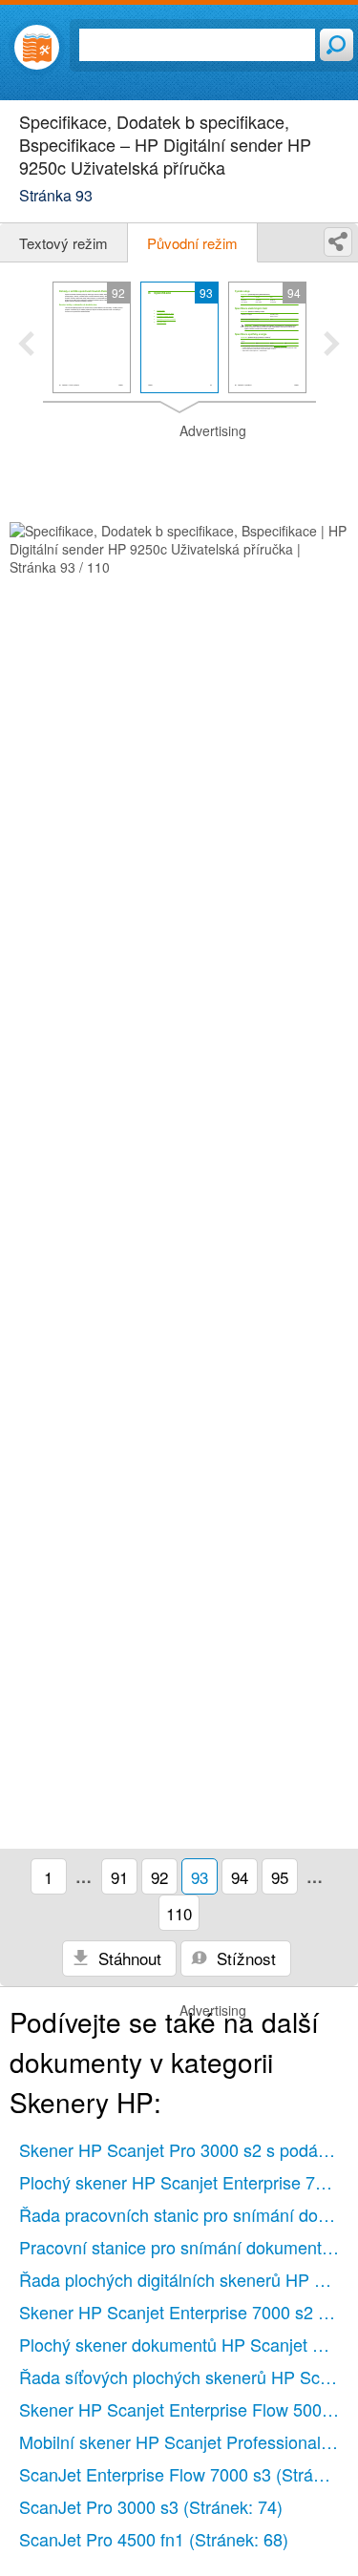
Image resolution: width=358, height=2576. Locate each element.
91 (119, 1877)
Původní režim (192, 243)
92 (159, 1877)
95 (280, 1877)
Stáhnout (127, 1958)
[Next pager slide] (332, 346)
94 (240, 1877)
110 (179, 1913)
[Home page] (37, 47)
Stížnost (244, 1958)
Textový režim (63, 243)
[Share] (338, 242)
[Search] (337, 45)
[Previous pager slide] (26, 346)
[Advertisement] (179, 470)
